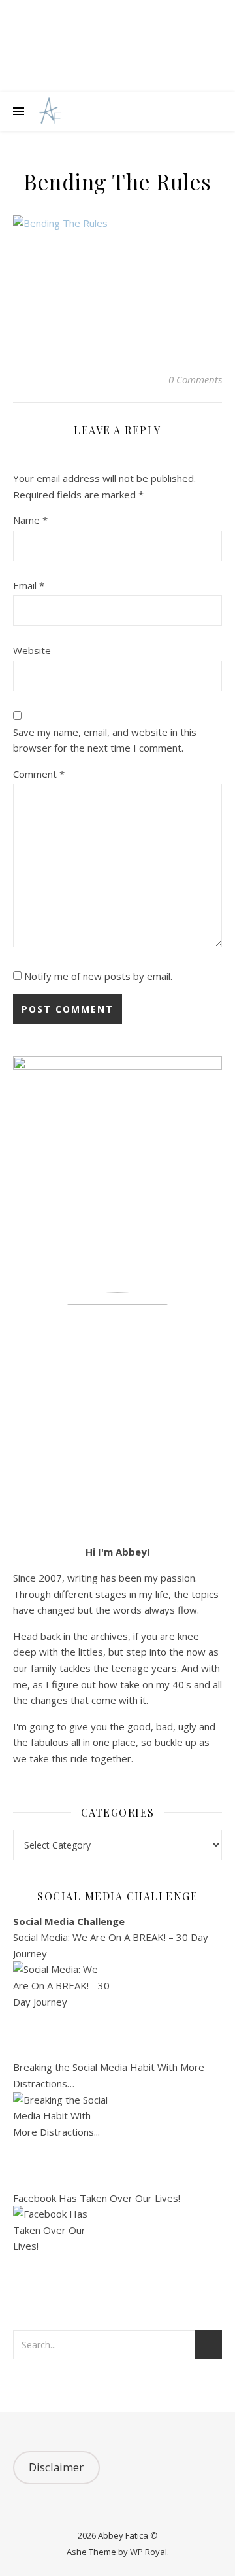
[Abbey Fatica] (49, 112)
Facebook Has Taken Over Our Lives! (97, 2198)
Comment (39, 774)
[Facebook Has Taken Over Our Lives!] (117, 2255)
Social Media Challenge (69, 1921)
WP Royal (149, 2552)
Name (30, 520)
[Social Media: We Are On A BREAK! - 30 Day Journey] (117, 2010)
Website (32, 650)
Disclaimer (56, 2467)
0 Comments (195, 379)
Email (29, 585)
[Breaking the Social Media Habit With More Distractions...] (117, 2141)
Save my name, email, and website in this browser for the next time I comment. (105, 740)
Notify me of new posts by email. (98, 976)
